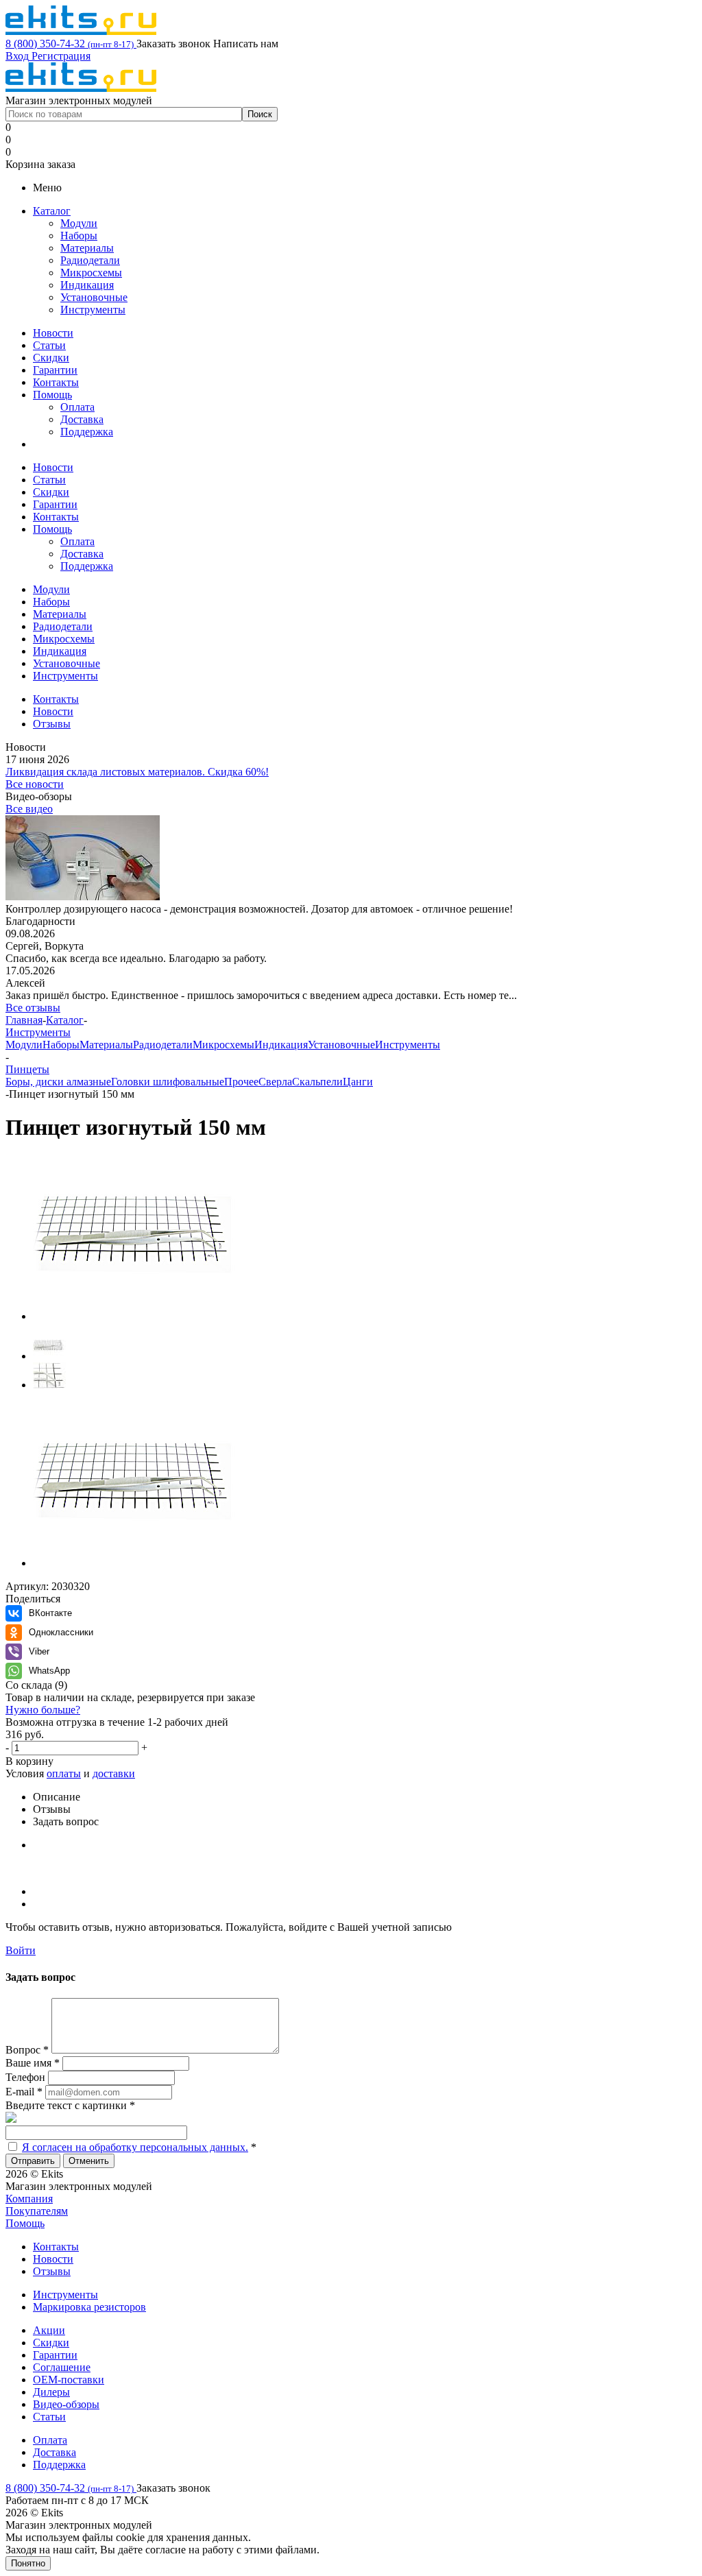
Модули (79, 223)
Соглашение (62, 2367)
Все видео (29, 809)
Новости (53, 333)
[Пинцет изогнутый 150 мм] (143, 1316)
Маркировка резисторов (89, 2307)
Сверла (275, 1082)
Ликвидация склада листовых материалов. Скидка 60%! (137, 772)
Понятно (28, 2563)
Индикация (87, 285)
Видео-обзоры (66, 2404)
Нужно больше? (43, 1710)
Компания (29, 2199)
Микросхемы (91, 273)
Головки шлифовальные (168, 1082)
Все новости (35, 784)
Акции (49, 2330)
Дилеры (51, 2392)
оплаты (64, 1773)
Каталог (52, 211)
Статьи (49, 345)
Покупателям (37, 2211)
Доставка (82, 419)
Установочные (94, 297)
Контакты (56, 382)
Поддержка (87, 432)
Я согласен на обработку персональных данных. (135, 2147)
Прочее (241, 1082)
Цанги (358, 1082)
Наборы (79, 236)
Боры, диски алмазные (58, 1082)
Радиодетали (90, 260)
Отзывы (52, 2271)
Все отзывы (33, 1008)
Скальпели (317, 1082)
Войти (21, 1950)
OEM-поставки (69, 2380)
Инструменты (93, 310)
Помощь (52, 395)
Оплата (77, 407)
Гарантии (55, 370)
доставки (114, 1773)
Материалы (87, 248)
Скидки (51, 358)
